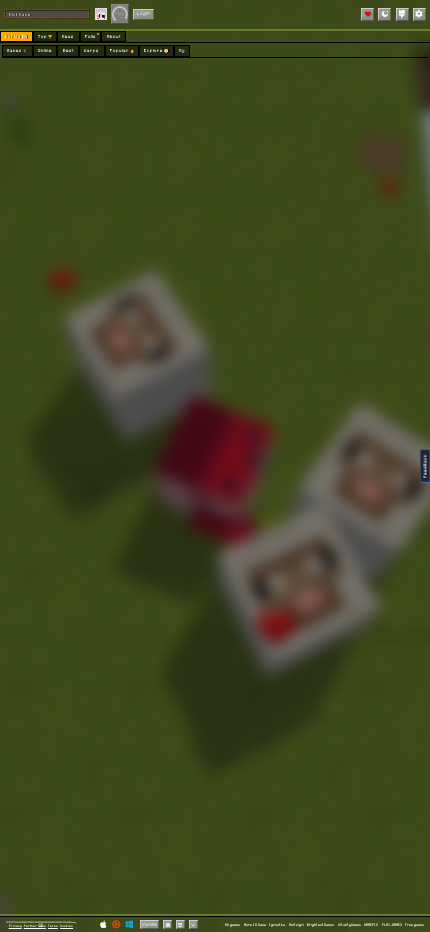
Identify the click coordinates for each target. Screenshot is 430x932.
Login (143, 13)
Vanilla (149, 924)
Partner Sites (35, 926)
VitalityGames (349, 924)
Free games (414, 924)
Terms (53, 926)
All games (232, 924)
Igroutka (277, 924)
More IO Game (255, 924)
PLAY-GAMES (392, 924)
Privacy (15, 926)
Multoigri (296, 924)
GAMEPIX (371, 924)
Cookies (66, 926)
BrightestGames (320, 924)
